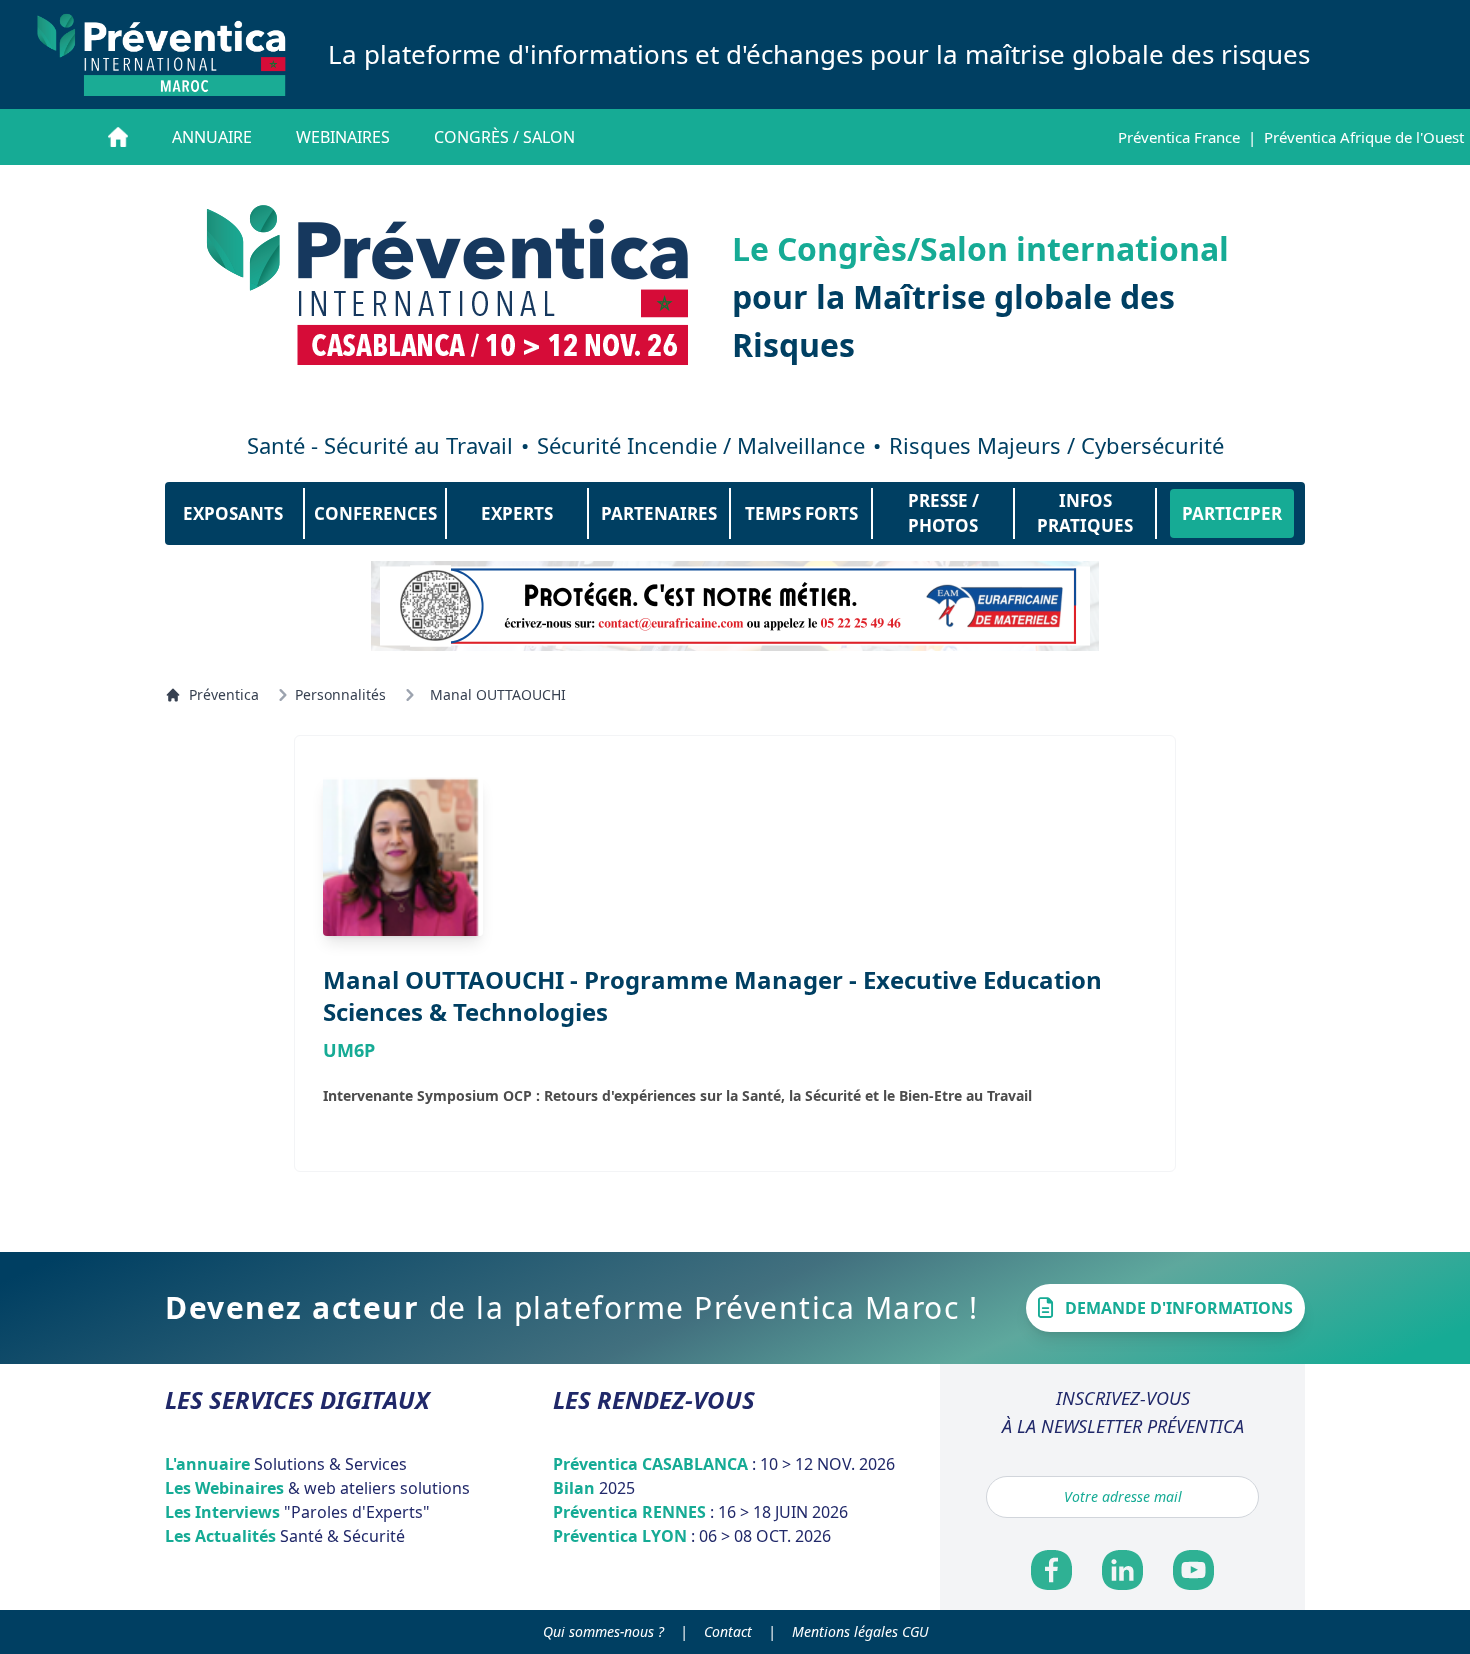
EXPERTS (517, 513)
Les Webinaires (317, 1488)
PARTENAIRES (659, 513)
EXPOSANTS (233, 513)
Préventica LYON (692, 1536)
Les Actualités (285, 1536)
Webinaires (343, 137)
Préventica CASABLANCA (724, 1464)
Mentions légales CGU (860, 1631)
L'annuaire (286, 1464)
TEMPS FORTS (801, 513)
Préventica (224, 694)
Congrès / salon (504, 137)
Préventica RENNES (700, 1512)
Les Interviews (297, 1512)
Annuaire (212, 137)
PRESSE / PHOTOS (943, 513)
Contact (728, 1631)
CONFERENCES (375, 513)
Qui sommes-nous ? (603, 1631)
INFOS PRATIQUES (1085, 513)
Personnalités (340, 694)
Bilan (594, 1488)
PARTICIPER (1232, 513)
